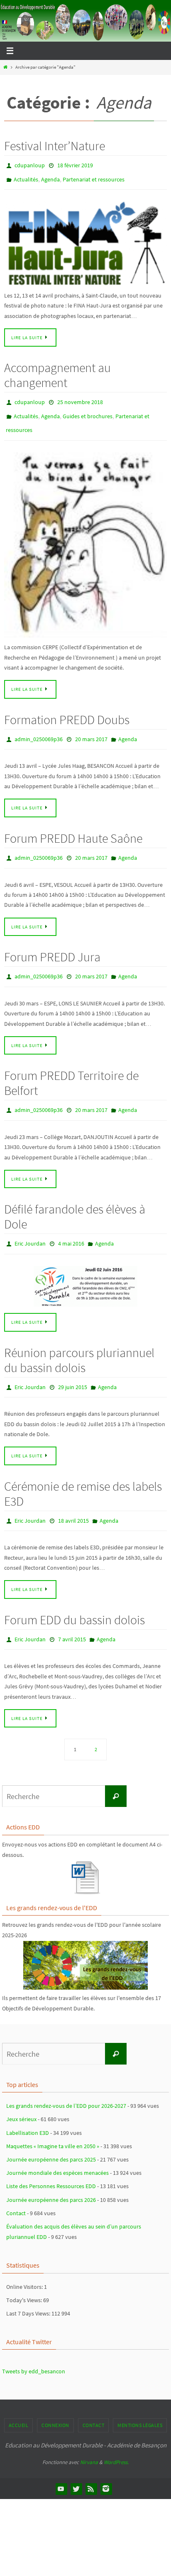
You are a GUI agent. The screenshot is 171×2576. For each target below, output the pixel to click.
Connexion (55, 2401)
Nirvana (89, 2437)
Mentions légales (140, 2401)
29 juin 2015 (73, 1367)
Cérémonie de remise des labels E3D (83, 1472)
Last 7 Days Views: (29, 2288)
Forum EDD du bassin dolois (75, 1597)
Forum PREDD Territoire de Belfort (71, 1067)
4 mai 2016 (71, 1226)
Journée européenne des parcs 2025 (51, 2134)
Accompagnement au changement (57, 371)
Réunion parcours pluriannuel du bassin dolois (79, 1341)
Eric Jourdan (30, 1226)
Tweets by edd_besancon (34, 2347)
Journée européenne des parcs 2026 (51, 2175)
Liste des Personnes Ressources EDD (51, 2162)
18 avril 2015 (73, 1499)
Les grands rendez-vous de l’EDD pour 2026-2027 (66, 2081)
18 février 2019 (75, 165)
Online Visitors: (25, 2262)
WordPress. (116, 2437)
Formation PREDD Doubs (67, 710)
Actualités (26, 177)
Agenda (50, 177)
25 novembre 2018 (80, 398)
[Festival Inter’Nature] (85, 240)
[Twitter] (76, 2464)
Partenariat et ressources (94, 177)
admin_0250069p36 (39, 729)
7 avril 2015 (72, 1616)
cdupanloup (30, 165)
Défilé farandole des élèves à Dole (75, 1199)
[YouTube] (61, 2464)
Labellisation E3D (28, 2108)
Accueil (19, 2401)
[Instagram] (106, 2464)
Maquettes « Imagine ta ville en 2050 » (53, 2121)
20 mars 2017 (91, 729)
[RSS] (91, 2464)
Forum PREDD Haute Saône (73, 826)
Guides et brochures (88, 410)
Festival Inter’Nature (55, 146)
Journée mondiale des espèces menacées (57, 2148)
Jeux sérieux (21, 2095)
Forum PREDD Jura (52, 943)
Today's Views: (25, 2275)
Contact (16, 2188)
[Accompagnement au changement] (85, 535)
